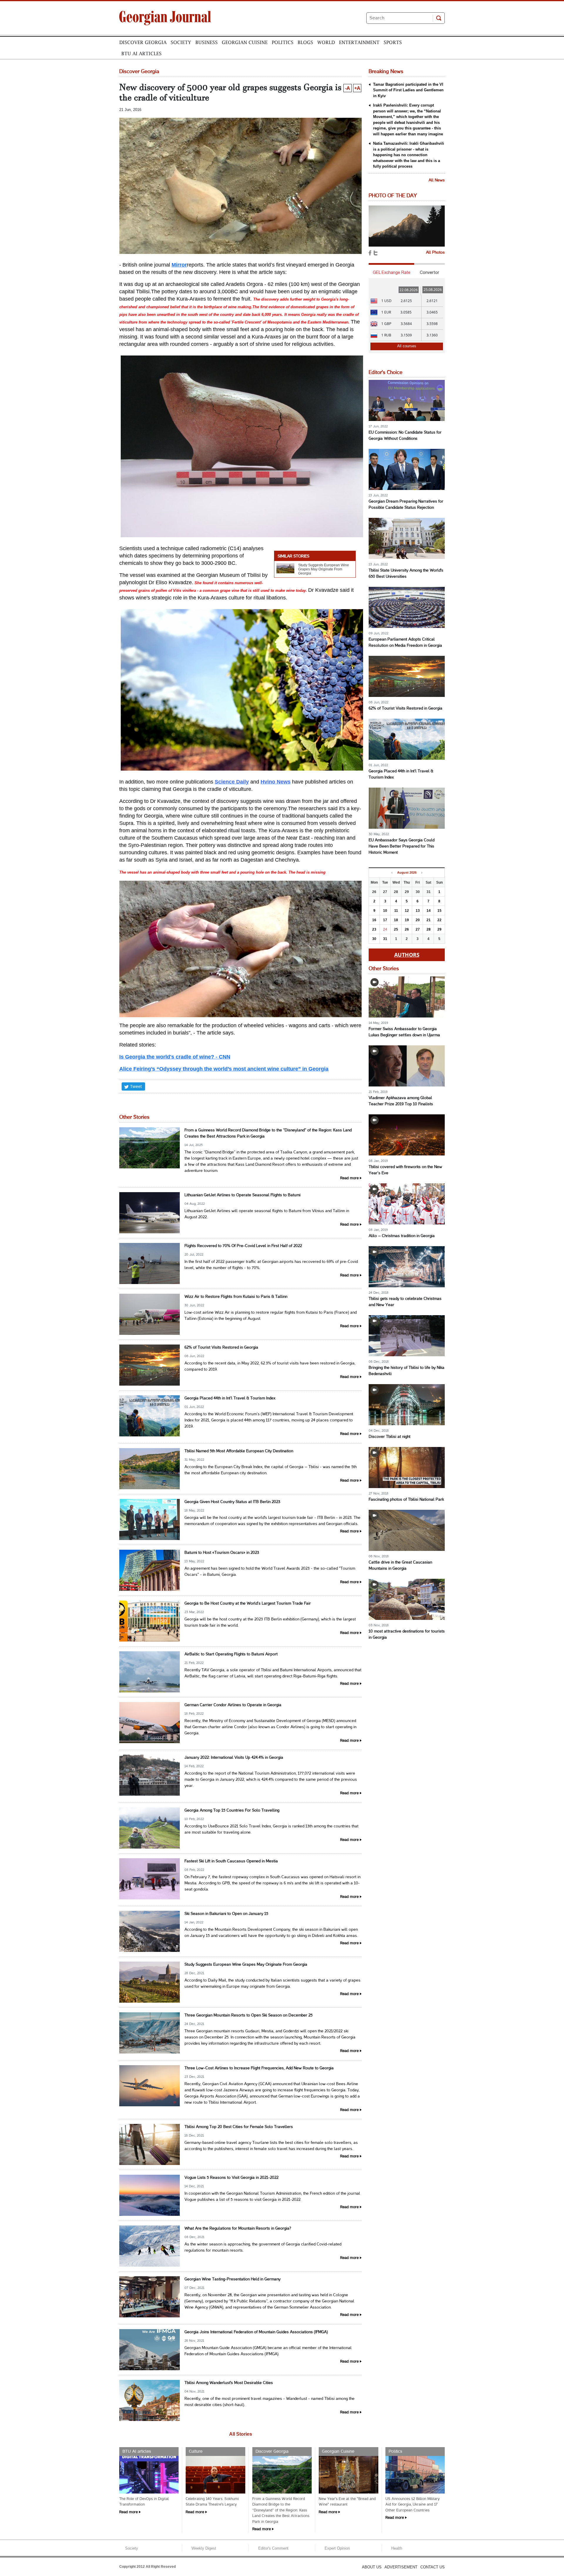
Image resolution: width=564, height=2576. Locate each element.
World (326, 42)
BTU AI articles (141, 53)
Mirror (179, 265)
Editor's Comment (273, 2548)
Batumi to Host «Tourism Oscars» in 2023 (222, 1553)
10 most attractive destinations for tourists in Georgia (407, 1635)
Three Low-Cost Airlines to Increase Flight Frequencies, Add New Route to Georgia (259, 2068)
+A (357, 88)
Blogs (305, 42)
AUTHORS (407, 955)
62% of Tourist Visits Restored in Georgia (221, 1348)
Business (207, 42)
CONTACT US (433, 2567)
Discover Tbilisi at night (390, 1437)
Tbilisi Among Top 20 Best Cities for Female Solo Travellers (239, 2127)
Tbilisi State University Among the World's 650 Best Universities (406, 574)
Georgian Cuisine (245, 42)
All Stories (241, 2434)
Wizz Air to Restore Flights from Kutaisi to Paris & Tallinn (236, 1297)
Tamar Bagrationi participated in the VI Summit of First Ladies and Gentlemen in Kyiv (408, 90)
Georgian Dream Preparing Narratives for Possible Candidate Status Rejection (406, 505)
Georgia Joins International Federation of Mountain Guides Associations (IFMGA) (256, 2332)
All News (437, 180)
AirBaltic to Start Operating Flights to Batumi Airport (231, 1654)
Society (181, 42)
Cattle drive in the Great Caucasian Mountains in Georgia (400, 1566)
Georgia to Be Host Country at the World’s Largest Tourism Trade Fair (248, 1604)
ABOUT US (372, 2567)
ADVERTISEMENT (401, 2567)
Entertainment (359, 42)
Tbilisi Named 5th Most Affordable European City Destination (239, 1451)
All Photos (435, 253)
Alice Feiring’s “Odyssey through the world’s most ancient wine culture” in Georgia (224, 1069)
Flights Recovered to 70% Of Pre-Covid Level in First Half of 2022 (243, 1246)
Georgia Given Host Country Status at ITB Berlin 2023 (232, 1502)
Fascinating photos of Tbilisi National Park (406, 1500)
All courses (407, 346)
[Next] (422, 873)
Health (397, 2548)
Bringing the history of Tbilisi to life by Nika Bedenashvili (407, 1371)
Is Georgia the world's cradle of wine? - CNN (175, 1057)
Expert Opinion (337, 2548)
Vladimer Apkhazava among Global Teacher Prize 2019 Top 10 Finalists (401, 1101)
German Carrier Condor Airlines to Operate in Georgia (233, 1705)
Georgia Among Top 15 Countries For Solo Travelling (232, 1811)
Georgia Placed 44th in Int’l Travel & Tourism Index (230, 1398)
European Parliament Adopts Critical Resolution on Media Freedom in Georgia (405, 643)
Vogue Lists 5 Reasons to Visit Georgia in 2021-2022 (231, 2178)
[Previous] (392, 873)
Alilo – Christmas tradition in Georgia (402, 1236)
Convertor (429, 272)
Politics (283, 42)
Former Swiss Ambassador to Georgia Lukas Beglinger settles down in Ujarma (404, 1032)
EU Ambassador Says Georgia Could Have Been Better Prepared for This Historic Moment (402, 846)
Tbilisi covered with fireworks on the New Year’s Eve (405, 1170)
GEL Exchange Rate (392, 272)
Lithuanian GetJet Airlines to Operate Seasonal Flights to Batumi (242, 1195)
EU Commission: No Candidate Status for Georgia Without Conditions (405, 436)
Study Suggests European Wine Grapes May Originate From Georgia (324, 569)
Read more (349, 1178)
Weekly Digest (204, 2548)
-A (348, 88)
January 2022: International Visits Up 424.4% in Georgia (234, 1758)
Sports (393, 42)
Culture (196, 2452)
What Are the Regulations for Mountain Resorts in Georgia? (238, 2229)
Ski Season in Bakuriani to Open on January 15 (226, 1914)
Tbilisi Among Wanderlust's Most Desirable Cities (229, 2383)
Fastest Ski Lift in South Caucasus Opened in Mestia (231, 1861)
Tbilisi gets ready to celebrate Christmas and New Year (405, 1302)
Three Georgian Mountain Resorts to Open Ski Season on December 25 (249, 2015)
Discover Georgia (143, 42)
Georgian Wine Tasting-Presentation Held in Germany (233, 2279)
